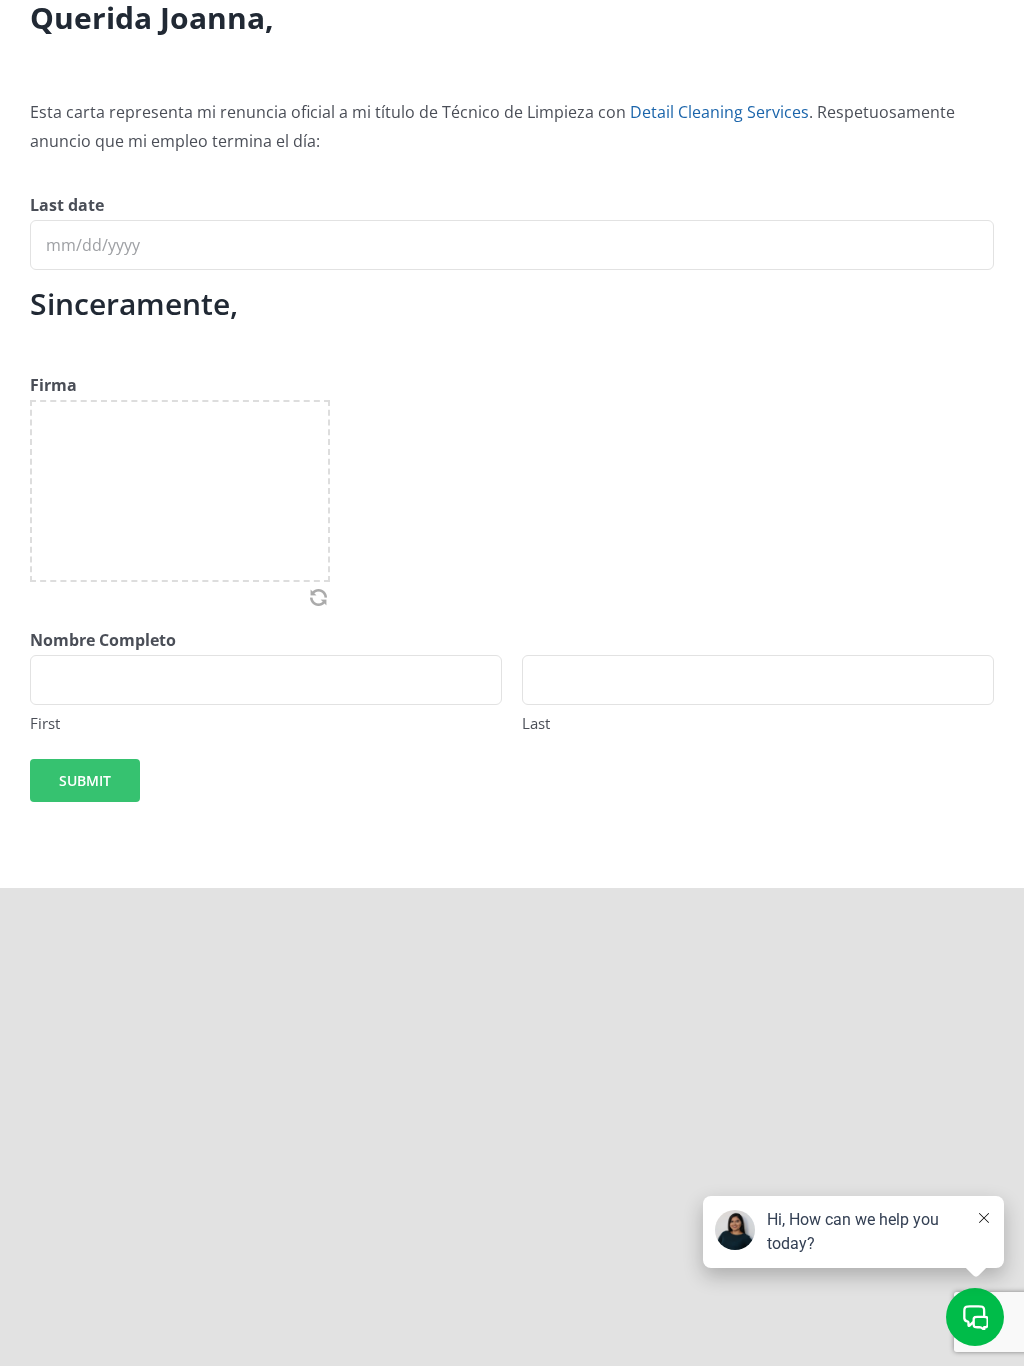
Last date (67, 205)
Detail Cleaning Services (719, 112)
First (45, 723)
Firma (53, 385)
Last (536, 723)
